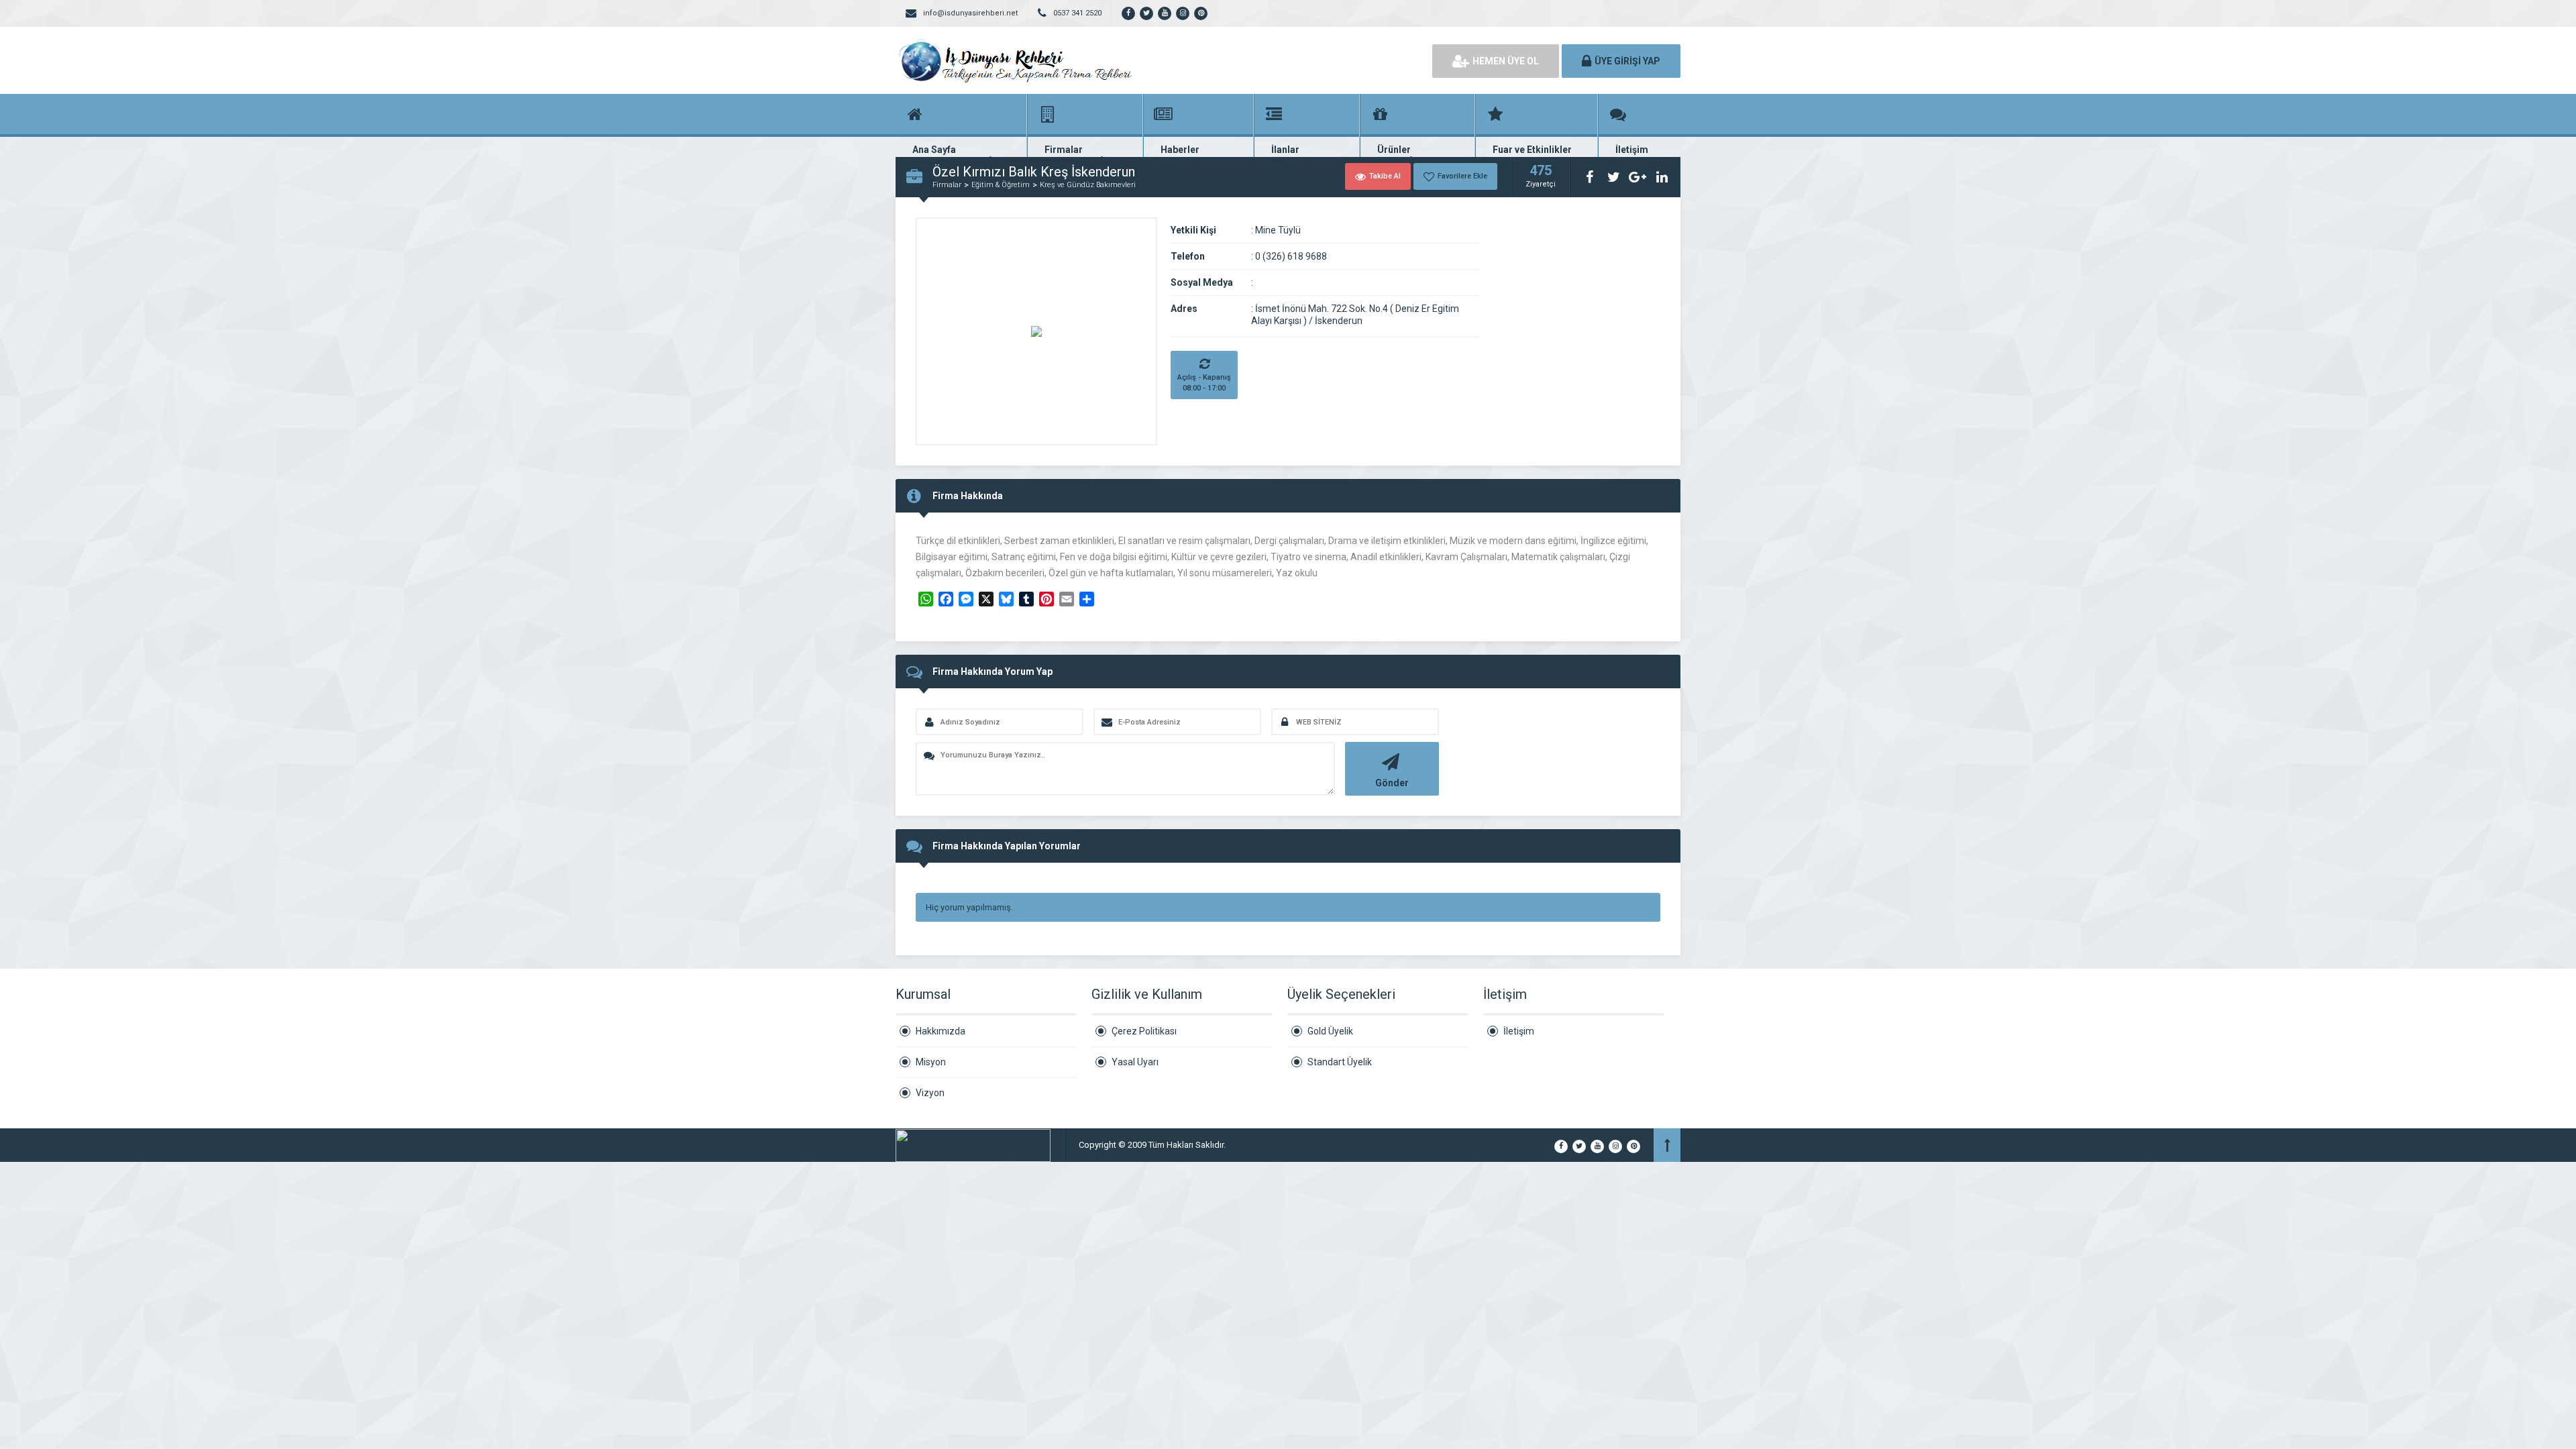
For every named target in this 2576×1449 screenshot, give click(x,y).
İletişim (1519, 1031)
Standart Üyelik (1340, 1062)
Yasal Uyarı (1135, 1062)
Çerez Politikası (1144, 1031)
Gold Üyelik (1330, 1031)
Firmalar (947, 185)
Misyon (931, 1062)
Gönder (1392, 783)
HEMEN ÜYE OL (1506, 61)
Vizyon (930, 1093)
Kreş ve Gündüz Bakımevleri (1088, 185)
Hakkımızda (941, 1031)
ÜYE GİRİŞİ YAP (1627, 61)
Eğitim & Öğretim (1001, 185)
